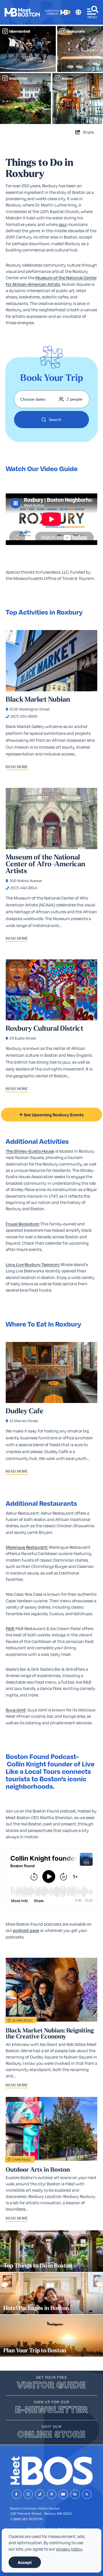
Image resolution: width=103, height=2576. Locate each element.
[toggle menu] (93, 12)
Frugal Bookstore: (23, 1224)
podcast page (26, 1930)
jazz (63, 224)
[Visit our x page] (87, 2494)
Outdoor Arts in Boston (38, 2170)
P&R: (10, 1628)
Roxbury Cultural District (44, 1028)
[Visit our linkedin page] (75, 2494)
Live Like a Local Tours (50, 1767)
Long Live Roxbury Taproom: (33, 1264)
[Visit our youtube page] (63, 2494)
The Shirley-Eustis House (30, 1151)
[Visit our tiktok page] (40, 2494)
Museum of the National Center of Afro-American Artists (45, 864)
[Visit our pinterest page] (52, 2494)
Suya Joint (16, 1710)
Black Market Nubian (38, 699)
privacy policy (69, 2549)
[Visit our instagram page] (28, 2494)
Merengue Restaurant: (27, 1547)
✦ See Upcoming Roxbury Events (51, 1115)
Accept (25, 2562)
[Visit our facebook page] (16, 2494)
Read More (17, 767)
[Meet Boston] (22, 12)
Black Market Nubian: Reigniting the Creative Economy (50, 2033)
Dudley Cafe (25, 1411)
